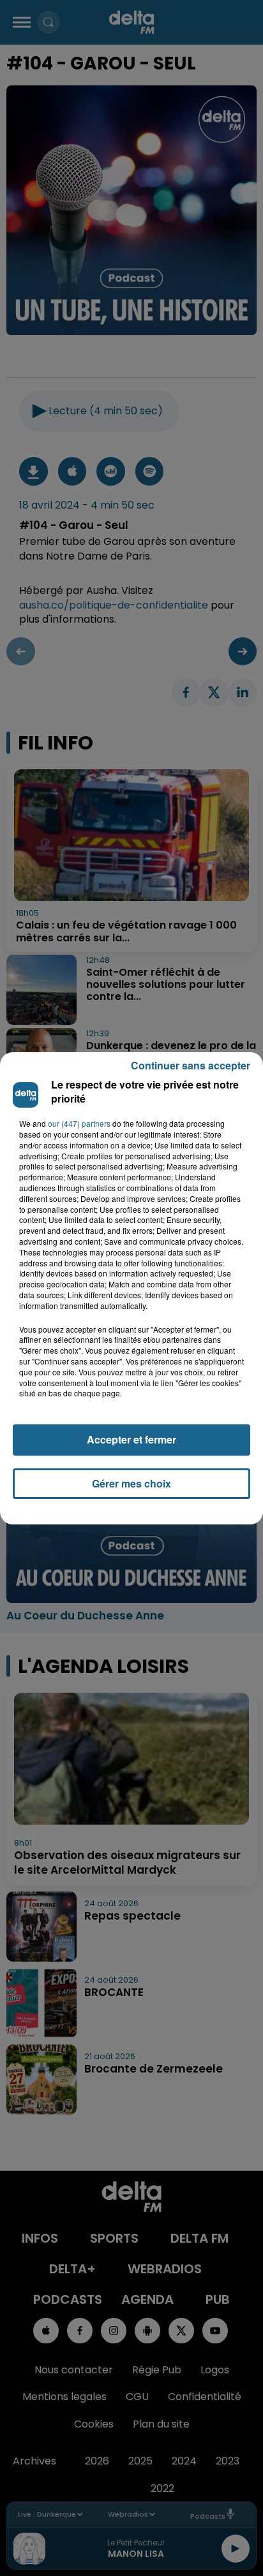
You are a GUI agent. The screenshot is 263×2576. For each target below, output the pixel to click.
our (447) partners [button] (79, 1124)
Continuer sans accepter (191, 1065)
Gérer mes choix (131, 1483)
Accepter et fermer (131, 1439)
